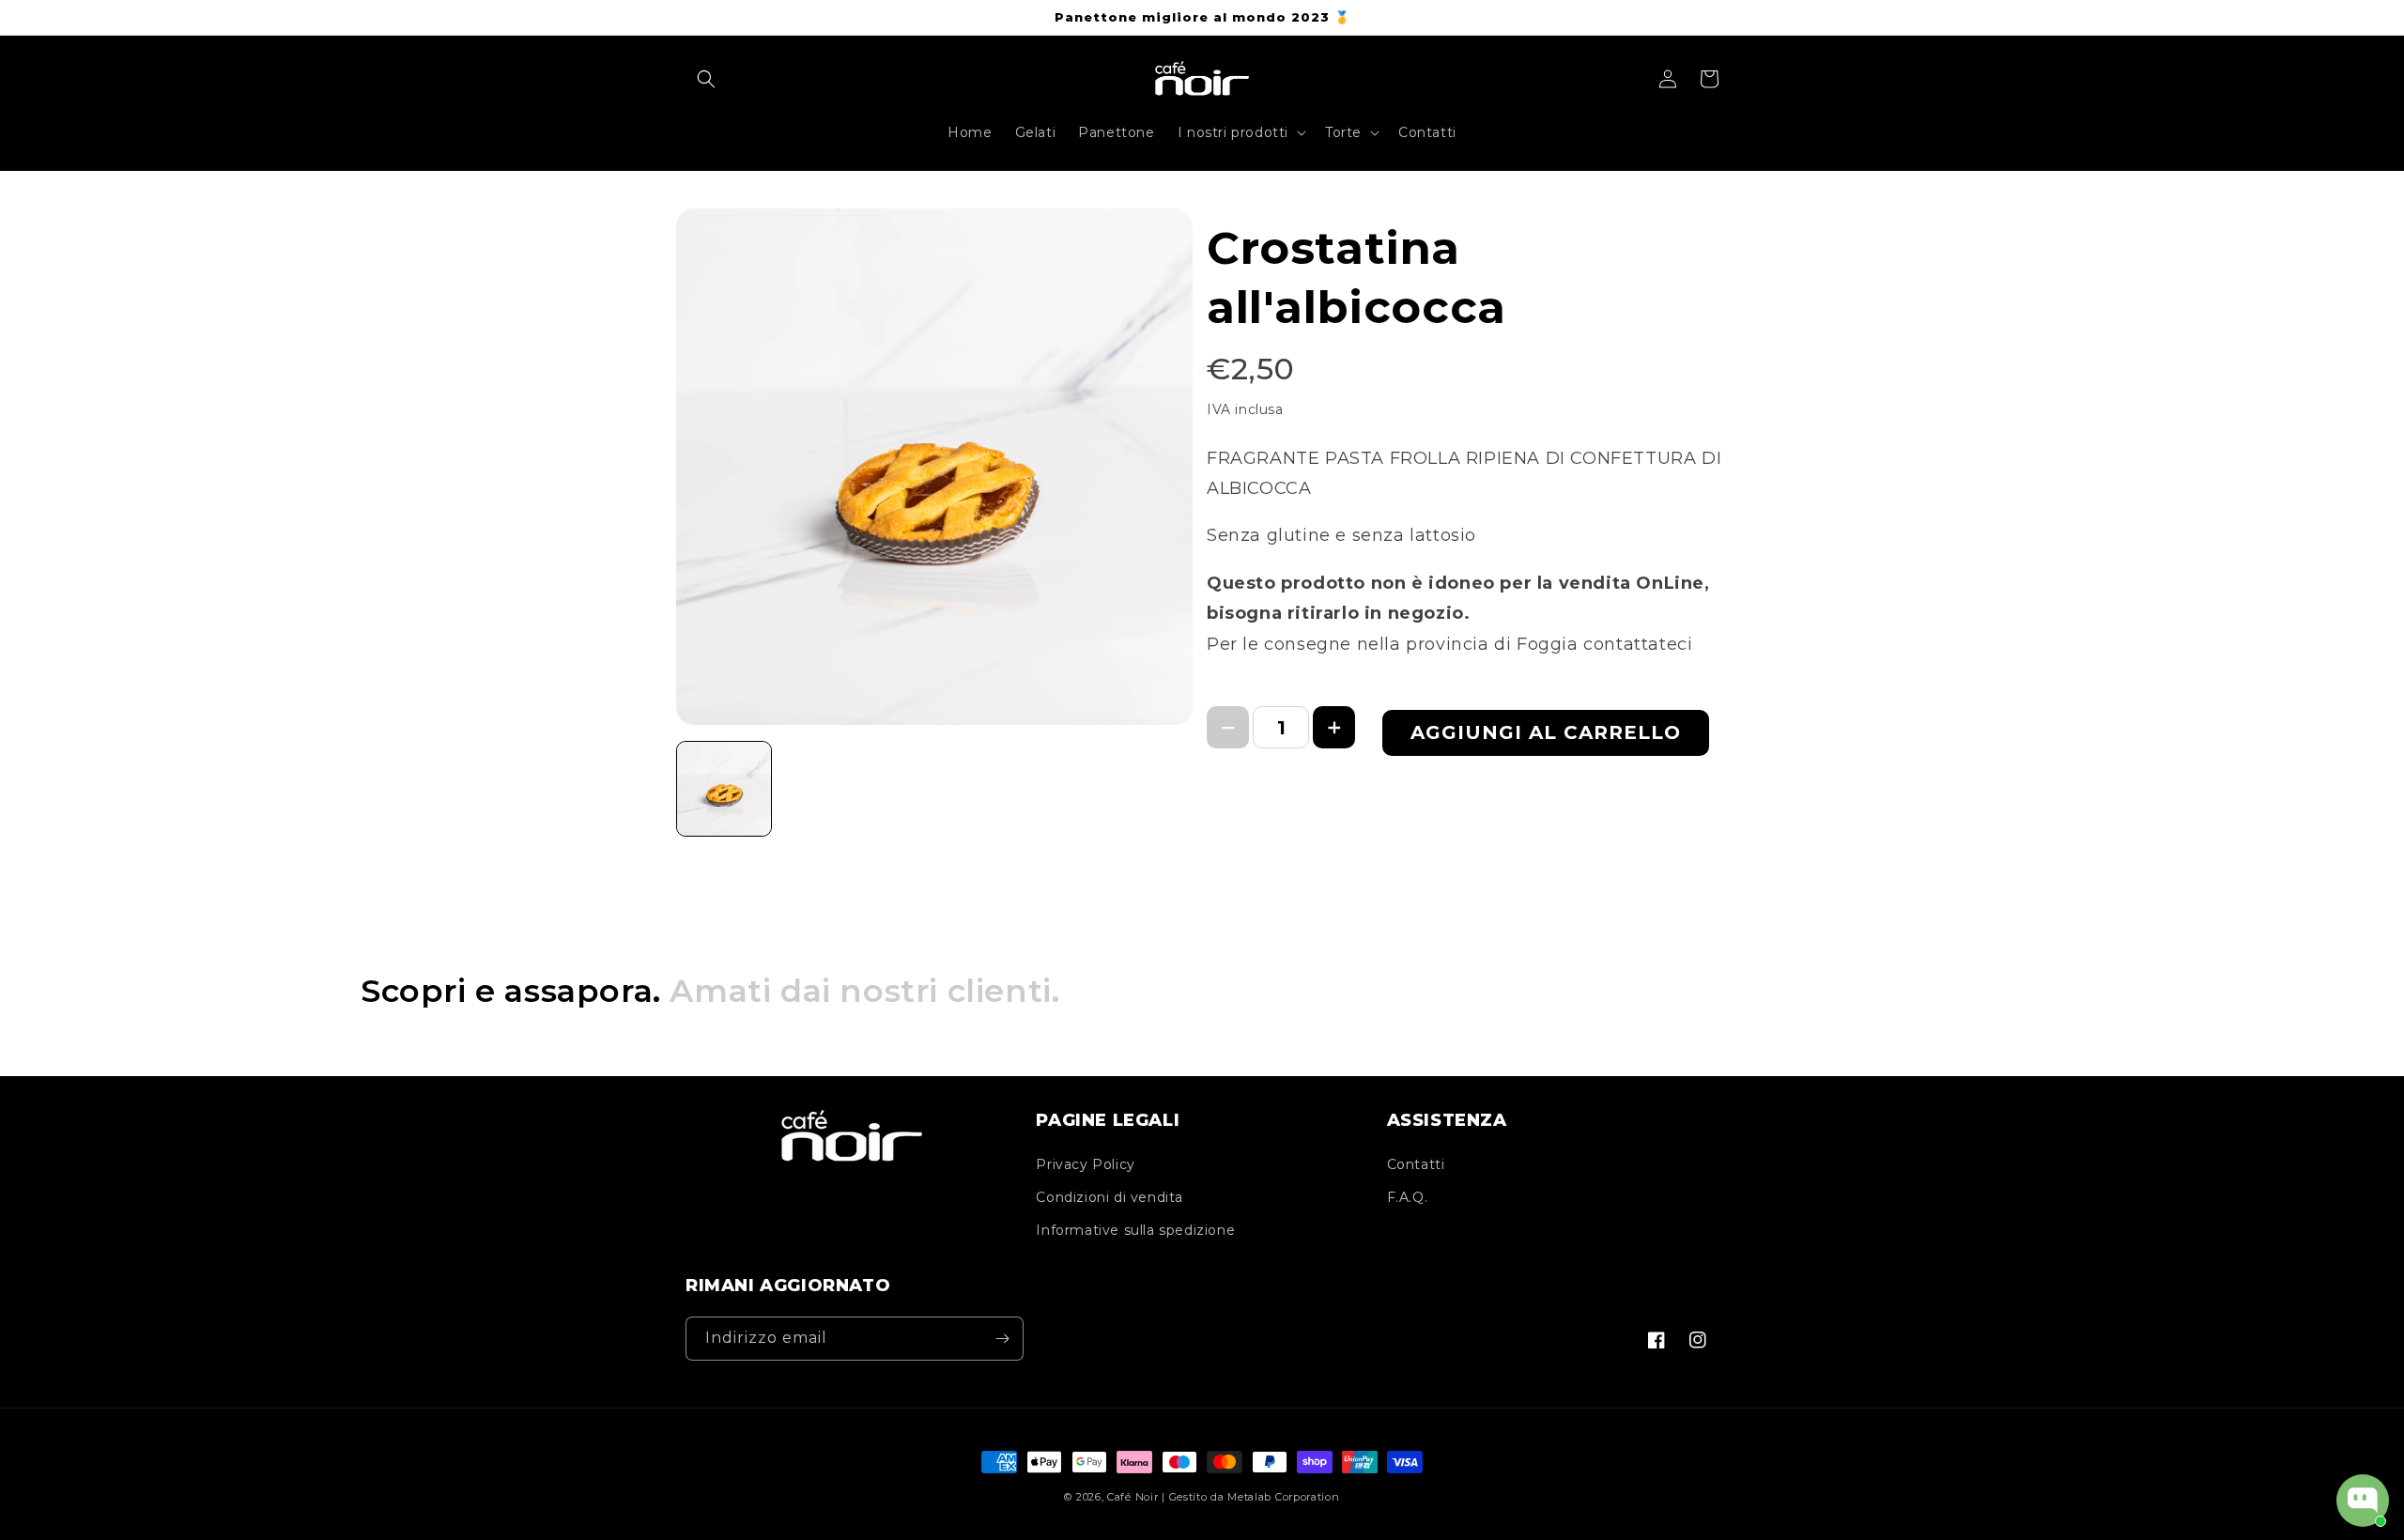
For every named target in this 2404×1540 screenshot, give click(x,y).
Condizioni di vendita (1110, 1197)
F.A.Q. (1408, 1197)
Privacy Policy (1085, 1164)
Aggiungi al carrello (1546, 732)
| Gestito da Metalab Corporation (1250, 1497)
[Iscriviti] (1002, 1339)
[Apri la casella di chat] (2363, 1501)
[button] (706, 79)
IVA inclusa (1245, 409)
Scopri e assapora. (710, 991)
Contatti (1416, 1164)
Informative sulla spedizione (1135, 1230)
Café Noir (1133, 1497)
